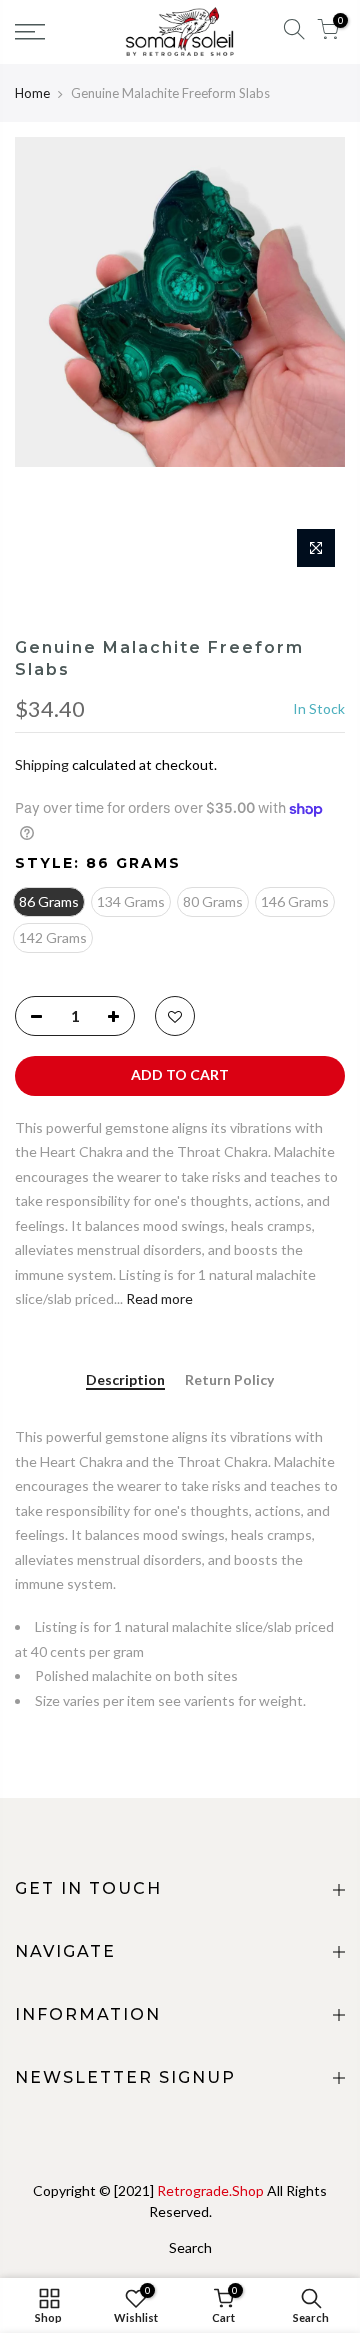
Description (125, 1380)
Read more (158, 1298)
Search (190, 2247)
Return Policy (229, 1380)
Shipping (42, 764)
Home (32, 93)
